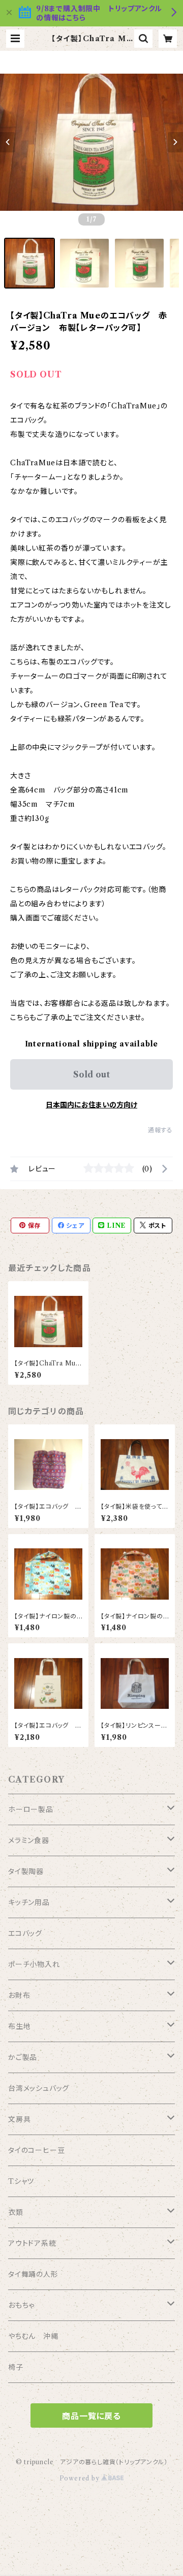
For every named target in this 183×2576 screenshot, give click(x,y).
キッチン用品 (29, 1902)
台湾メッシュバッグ (39, 2088)
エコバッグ (25, 1933)
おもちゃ (21, 2305)
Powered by (81, 2478)
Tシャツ (21, 2181)
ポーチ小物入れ (34, 1964)
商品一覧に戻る (91, 2416)
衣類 (16, 2212)
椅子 (16, 2367)
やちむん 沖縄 (33, 2336)
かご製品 (23, 2057)
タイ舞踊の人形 (33, 2274)
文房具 (19, 2119)
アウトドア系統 (32, 2243)
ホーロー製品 (31, 1809)
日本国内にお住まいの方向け (91, 1105)
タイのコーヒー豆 (36, 2150)
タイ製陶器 (26, 1871)
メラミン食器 (29, 1840)
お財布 (19, 1995)
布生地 (19, 2026)
